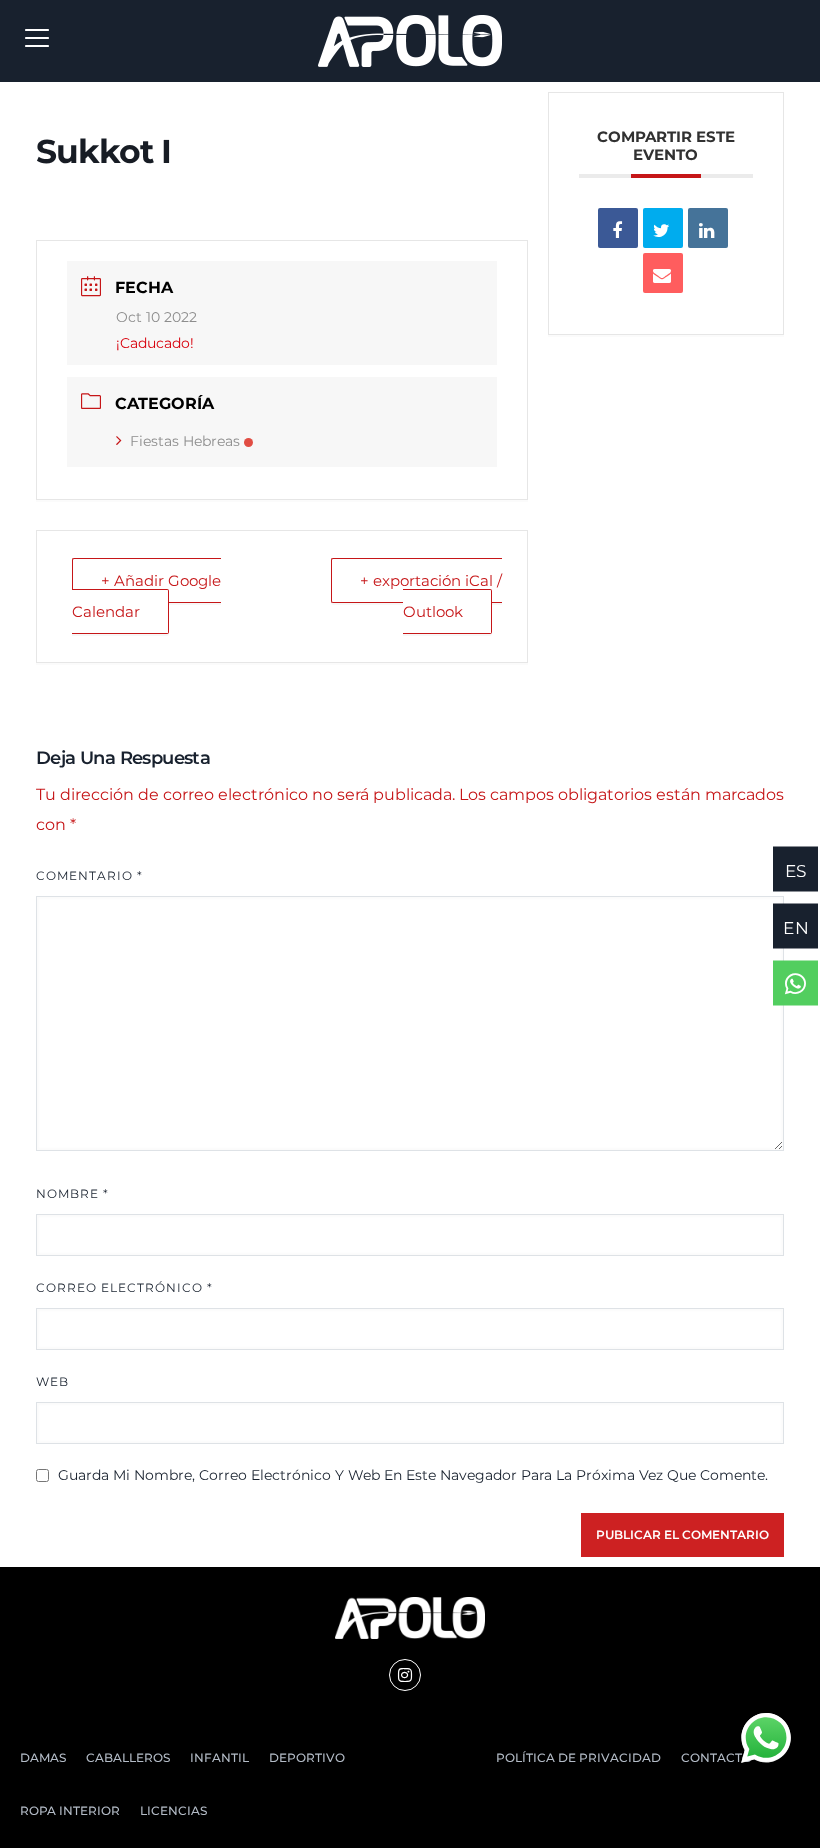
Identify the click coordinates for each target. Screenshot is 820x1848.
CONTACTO (716, 1757)
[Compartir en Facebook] (618, 228)
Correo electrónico (124, 1287)
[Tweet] (663, 228)
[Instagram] (405, 1675)
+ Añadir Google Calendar (146, 595)
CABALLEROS (128, 1757)
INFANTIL (219, 1757)
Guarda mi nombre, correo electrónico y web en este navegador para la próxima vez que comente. (413, 1475)
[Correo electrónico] (663, 273)
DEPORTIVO (307, 1757)
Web (52, 1381)
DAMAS (43, 1757)
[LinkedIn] (708, 228)
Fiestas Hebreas (185, 441)
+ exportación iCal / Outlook (431, 595)
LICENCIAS (173, 1810)
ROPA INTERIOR (70, 1810)
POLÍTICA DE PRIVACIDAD (578, 1757)
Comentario (89, 875)
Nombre (72, 1193)
